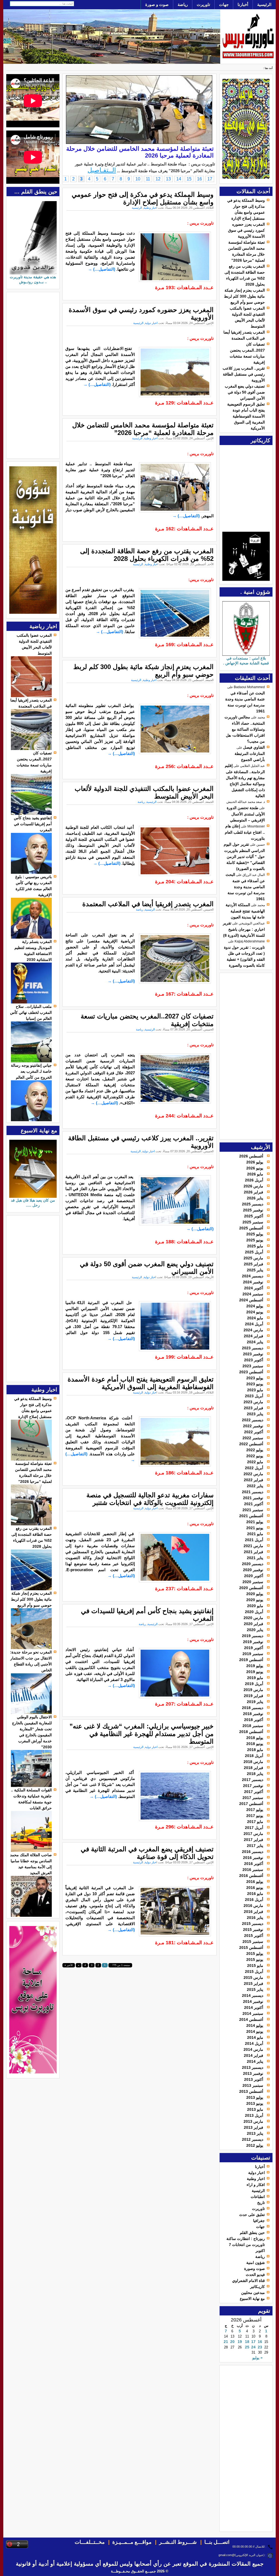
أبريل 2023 (254, 1396)
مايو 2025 (255, 1246)
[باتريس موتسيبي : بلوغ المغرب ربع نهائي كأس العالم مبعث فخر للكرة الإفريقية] (31, 937)
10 (138, 179)
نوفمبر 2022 (253, 1426)
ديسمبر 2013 (253, 2067)
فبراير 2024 (254, 1336)
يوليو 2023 (255, 1378)
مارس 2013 (253, 2121)
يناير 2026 (255, 1198)
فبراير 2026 (254, 1192)
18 (247, 2342)
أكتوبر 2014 (254, 2007)
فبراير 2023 (254, 1408)
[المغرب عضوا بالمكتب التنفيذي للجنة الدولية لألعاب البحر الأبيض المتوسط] (31, 696)
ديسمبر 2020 (253, 1564)
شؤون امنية (256, 2263)
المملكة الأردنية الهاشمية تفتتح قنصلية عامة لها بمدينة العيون (245, 911)
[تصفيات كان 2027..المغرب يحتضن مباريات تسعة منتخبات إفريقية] (31, 814)
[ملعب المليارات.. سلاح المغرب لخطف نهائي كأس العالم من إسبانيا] (31, 1061)
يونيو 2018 (255, 1744)
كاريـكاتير (257, 2287)
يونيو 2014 (255, 2031)
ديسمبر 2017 (253, 1780)
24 (253, 2347)
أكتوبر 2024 (254, 1288)
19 (240, 2342)
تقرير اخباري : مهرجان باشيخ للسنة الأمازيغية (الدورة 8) (244, 929)
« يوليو (257, 2358)
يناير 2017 (255, 1846)
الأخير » (69, 1965)
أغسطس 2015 (251, 1948)
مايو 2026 (255, 1174)
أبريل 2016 (254, 1900)
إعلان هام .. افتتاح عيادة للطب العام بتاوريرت (245, 832)
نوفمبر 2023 (253, 1354)
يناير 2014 (255, 2061)
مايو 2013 (255, 2109)
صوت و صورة (157, 4)
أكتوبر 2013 (254, 2079)
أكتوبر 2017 (254, 1792)
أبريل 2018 (254, 1756)
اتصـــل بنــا (217, 2542)
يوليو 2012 (255, 2145)
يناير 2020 (255, 1630)
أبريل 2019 (254, 1684)
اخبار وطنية (256, 2179)
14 (179, 179)
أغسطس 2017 (251, 1804)
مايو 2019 (255, 1678)
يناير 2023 (255, 1414)
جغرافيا (259, 2221)
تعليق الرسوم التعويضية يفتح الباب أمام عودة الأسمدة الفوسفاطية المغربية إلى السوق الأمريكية (246, 416)
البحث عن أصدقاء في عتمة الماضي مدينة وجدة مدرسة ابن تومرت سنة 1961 (245, 887)
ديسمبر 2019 (253, 1636)
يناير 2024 (255, 1342)
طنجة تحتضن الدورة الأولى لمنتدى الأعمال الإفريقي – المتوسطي (246, 814)
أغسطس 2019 (251, 1660)
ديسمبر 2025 (253, 1204)
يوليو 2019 (255, 1666)
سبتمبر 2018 (253, 1726)
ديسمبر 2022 (253, 1420)
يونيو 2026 (255, 1168)
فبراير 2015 (254, 1984)
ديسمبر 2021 (253, 1492)
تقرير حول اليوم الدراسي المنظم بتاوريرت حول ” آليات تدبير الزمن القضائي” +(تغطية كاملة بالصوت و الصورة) (244, 856)
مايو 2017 (255, 1822)
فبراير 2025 (254, 1264)
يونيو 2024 (255, 1312)
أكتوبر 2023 (254, 1360)
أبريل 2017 (254, 1828)
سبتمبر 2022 (253, 1438)
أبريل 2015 (254, 1972)
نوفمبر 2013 (253, 2073)
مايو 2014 (255, 2037)
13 (168, 179)
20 (232, 2342)
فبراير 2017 (254, 1840)
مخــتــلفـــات (90, 2542)
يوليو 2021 (255, 1522)
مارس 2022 (253, 1474)
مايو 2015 (255, 1966)
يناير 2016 (255, 1918)
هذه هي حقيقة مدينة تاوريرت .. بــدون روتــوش (33, 279)
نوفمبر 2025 (253, 1210)
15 (189, 179)
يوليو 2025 (255, 1234)
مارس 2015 (253, 1978)
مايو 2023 (255, 1390)
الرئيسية (264, 4)
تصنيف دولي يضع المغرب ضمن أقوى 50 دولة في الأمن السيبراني (245, 392)
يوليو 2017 (255, 1810)
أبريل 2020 (254, 1612)
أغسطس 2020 (251, 1588)
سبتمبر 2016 (253, 1870)
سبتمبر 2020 (253, 1582)
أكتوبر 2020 (254, 1576)
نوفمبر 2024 (253, 1282)
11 (148, 179)
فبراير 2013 (254, 2127)
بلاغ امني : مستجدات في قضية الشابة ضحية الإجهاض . (246, 661)
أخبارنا (243, 4)
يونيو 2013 (255, 2103)
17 (253, 2342)
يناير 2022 (255, 1486)
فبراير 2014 (254, 2055)
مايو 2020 (255, 1606)
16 (260, 2342)
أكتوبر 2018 (254, 1720)
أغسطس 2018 (251, 1732)
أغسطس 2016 (251, 1876)
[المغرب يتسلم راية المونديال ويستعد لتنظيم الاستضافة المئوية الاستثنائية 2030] (31, 1002)
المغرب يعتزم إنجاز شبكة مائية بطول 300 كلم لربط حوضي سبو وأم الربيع (244, 296)
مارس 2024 (253, 1330)
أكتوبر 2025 (254, 1216)
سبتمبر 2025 (253, 1222)
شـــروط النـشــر (178, 2542)
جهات (224, 4)
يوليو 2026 (255, 1162)
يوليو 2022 (255, 1450)
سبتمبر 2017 (253, 1798)
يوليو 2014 (255, 2025)
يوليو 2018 (255, 1738)
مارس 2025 (253, 1258)
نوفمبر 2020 (253, 1570)
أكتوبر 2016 (254, 1864)
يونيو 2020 (255, 1600)
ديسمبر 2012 (253, 2139)
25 (247, 2347)
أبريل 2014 (254, 2043)
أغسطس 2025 (251, 1228)
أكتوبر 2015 (254, 1936)
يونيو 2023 (255, 1384)
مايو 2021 (255, 1534)
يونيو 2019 (255, 1672)
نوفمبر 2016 (253, 1858)
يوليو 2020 (255, 1594)
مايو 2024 (255, 1318)
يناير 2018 (255, 1774)
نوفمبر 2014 (253, 2001)
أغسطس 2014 (251, 2019)
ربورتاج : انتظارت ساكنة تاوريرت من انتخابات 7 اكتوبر (246, 2245)
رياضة (183, 4)
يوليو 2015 (255, 1954)
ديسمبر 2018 (253, 1708)
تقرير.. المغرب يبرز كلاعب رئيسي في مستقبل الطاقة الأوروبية (244, 374)
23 (260, 2347)
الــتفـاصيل (102, 170)
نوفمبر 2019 (253, 1642)
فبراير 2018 (254, 1768)
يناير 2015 (255, 1990)
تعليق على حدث (252, 2215)
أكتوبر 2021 (254, 1504)
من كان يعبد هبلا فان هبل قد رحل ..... (33, 1203)
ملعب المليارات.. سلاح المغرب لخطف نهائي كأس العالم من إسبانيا (31, 1012)
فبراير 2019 (254, 1696)
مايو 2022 (255, 1462)
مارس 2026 (253, 1186)
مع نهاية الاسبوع (252, 2299)
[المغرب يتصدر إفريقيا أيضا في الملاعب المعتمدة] (31, 749)
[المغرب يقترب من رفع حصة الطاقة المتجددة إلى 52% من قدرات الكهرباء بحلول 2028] (31, 1589)
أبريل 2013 (254, 2115)
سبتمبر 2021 (253, 1510)
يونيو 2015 (255, 1960)
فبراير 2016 (254, 1912)
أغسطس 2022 (251, 1444)
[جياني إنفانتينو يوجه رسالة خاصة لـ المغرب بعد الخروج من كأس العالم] (31, 1120)
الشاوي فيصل (254, 747)
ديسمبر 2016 (253, 1852)
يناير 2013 (255, 2133)
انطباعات (258, 2197)
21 (226, 2342)
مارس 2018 (253, 1762)
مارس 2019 (253, 1690)
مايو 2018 (255, 1750)
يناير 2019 (255, 1702)
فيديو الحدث (255, 2275)
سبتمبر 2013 (253, 2085)
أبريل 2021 (254, 1540)
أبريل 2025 (254, 1252)
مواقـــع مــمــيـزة (132, 2542)
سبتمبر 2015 (253, 1942)
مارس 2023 (253, 1402)
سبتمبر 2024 (253, 1294)
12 (158, 179)
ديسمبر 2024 (253, 1276)
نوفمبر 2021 (253, 1498)
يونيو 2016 (255, 1888)
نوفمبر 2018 (253, 1714)
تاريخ (261, 2203)
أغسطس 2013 (251, 2091)
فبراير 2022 (254, 1480)
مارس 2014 (253, 2049)
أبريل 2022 (254, 1468)
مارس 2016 (253, 1906)
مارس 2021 (253, 1546)
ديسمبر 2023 (253, 1348)
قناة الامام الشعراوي (248, 2281)
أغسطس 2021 (251, 1516)
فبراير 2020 (254, 1624)
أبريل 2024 (254, 1324)
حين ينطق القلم (252, 2233)
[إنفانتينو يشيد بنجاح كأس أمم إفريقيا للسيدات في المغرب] (31, 872)
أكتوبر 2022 (254, 1432)
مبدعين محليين (253, 2293)
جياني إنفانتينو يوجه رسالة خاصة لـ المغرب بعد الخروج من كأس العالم (31, 1071)
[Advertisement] (248, 1056)
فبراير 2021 (254, 1552)
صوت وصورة (254, 2269)
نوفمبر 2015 (253, 1930)
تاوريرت (203, 4)
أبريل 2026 (254, 1180)
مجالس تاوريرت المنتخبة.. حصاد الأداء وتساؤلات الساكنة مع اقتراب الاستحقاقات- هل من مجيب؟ (245, 729)
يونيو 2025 (255, 1240)
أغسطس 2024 (251, 1300)
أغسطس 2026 (251, 1156)
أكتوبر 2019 (254, 1648)
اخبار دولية (257, 2173)
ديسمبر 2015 (253, 1924)
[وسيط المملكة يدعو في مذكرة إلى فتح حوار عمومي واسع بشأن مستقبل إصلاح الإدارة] (31, 1459)
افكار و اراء (256, 2185)
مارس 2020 (253, 1618)
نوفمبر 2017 (253, 1786)
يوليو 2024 (255, 1306)
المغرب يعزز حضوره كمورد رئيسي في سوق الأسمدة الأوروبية (246, 230)
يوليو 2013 (255, 2097)
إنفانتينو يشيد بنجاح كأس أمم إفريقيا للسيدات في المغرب (33, 824)
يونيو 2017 (255, 1816)
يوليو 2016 (255, 1882)
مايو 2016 (255, 1894)
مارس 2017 (253, 1834)
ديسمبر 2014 (253, 1996)
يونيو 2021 (255, 1528)
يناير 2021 (255, 1558)
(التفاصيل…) (102, 269)
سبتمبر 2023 (253, 1366)
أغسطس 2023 (251, 1372)
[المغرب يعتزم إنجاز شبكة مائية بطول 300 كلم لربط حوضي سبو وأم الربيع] (31, 1648)
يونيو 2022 (255, 1456)
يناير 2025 (255, 1270)
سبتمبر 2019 (253, 1654)
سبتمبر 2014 (253, 2013)
